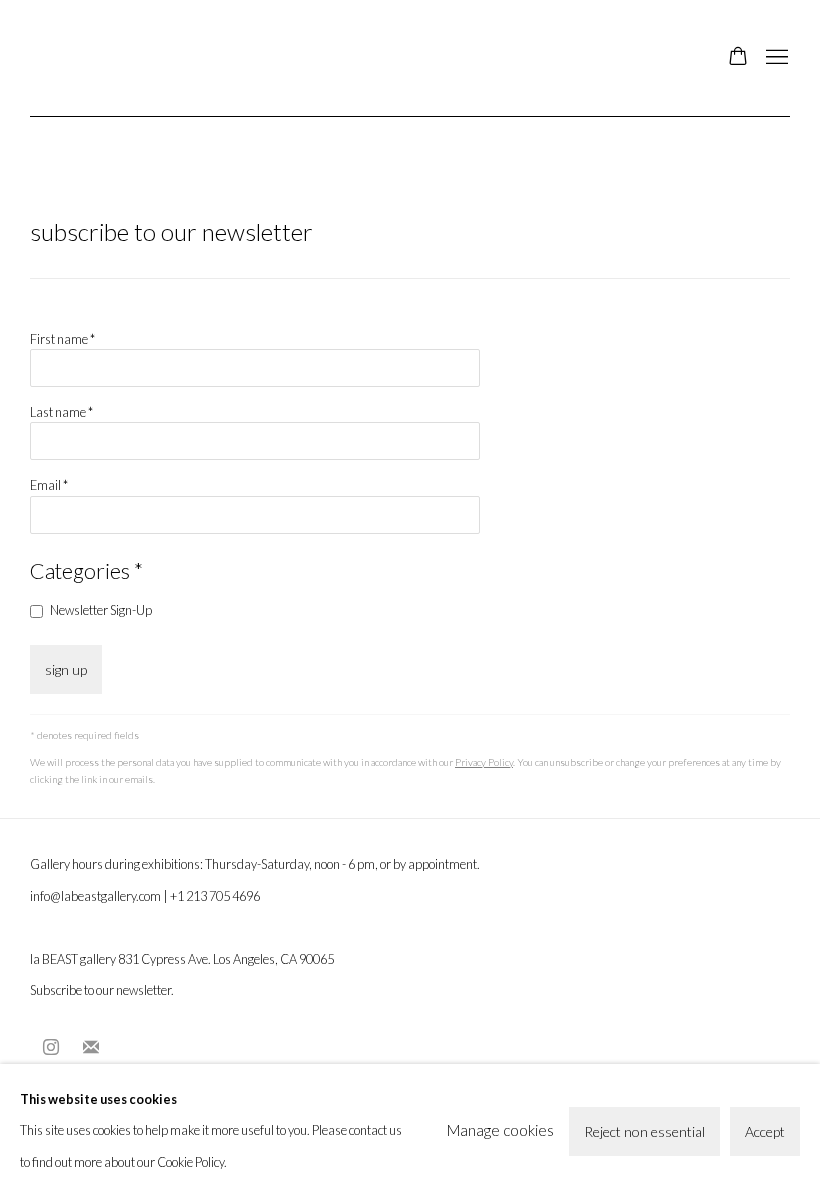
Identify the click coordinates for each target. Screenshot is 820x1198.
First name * (62, 339)
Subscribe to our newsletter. (102, 990)
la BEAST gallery (130, 58)
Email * (49, 485)
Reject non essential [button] (644, 1130)
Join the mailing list (91, 1048)
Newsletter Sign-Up (101, 610)
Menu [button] (775, 58)
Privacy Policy (484, 762)
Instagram (51, 1048)
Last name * (61, 412)
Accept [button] (765, 1130)
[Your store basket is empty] (738, 58)
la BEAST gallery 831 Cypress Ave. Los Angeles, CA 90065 (182, 959)
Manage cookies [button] (500, 1130)
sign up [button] (66, 669)
